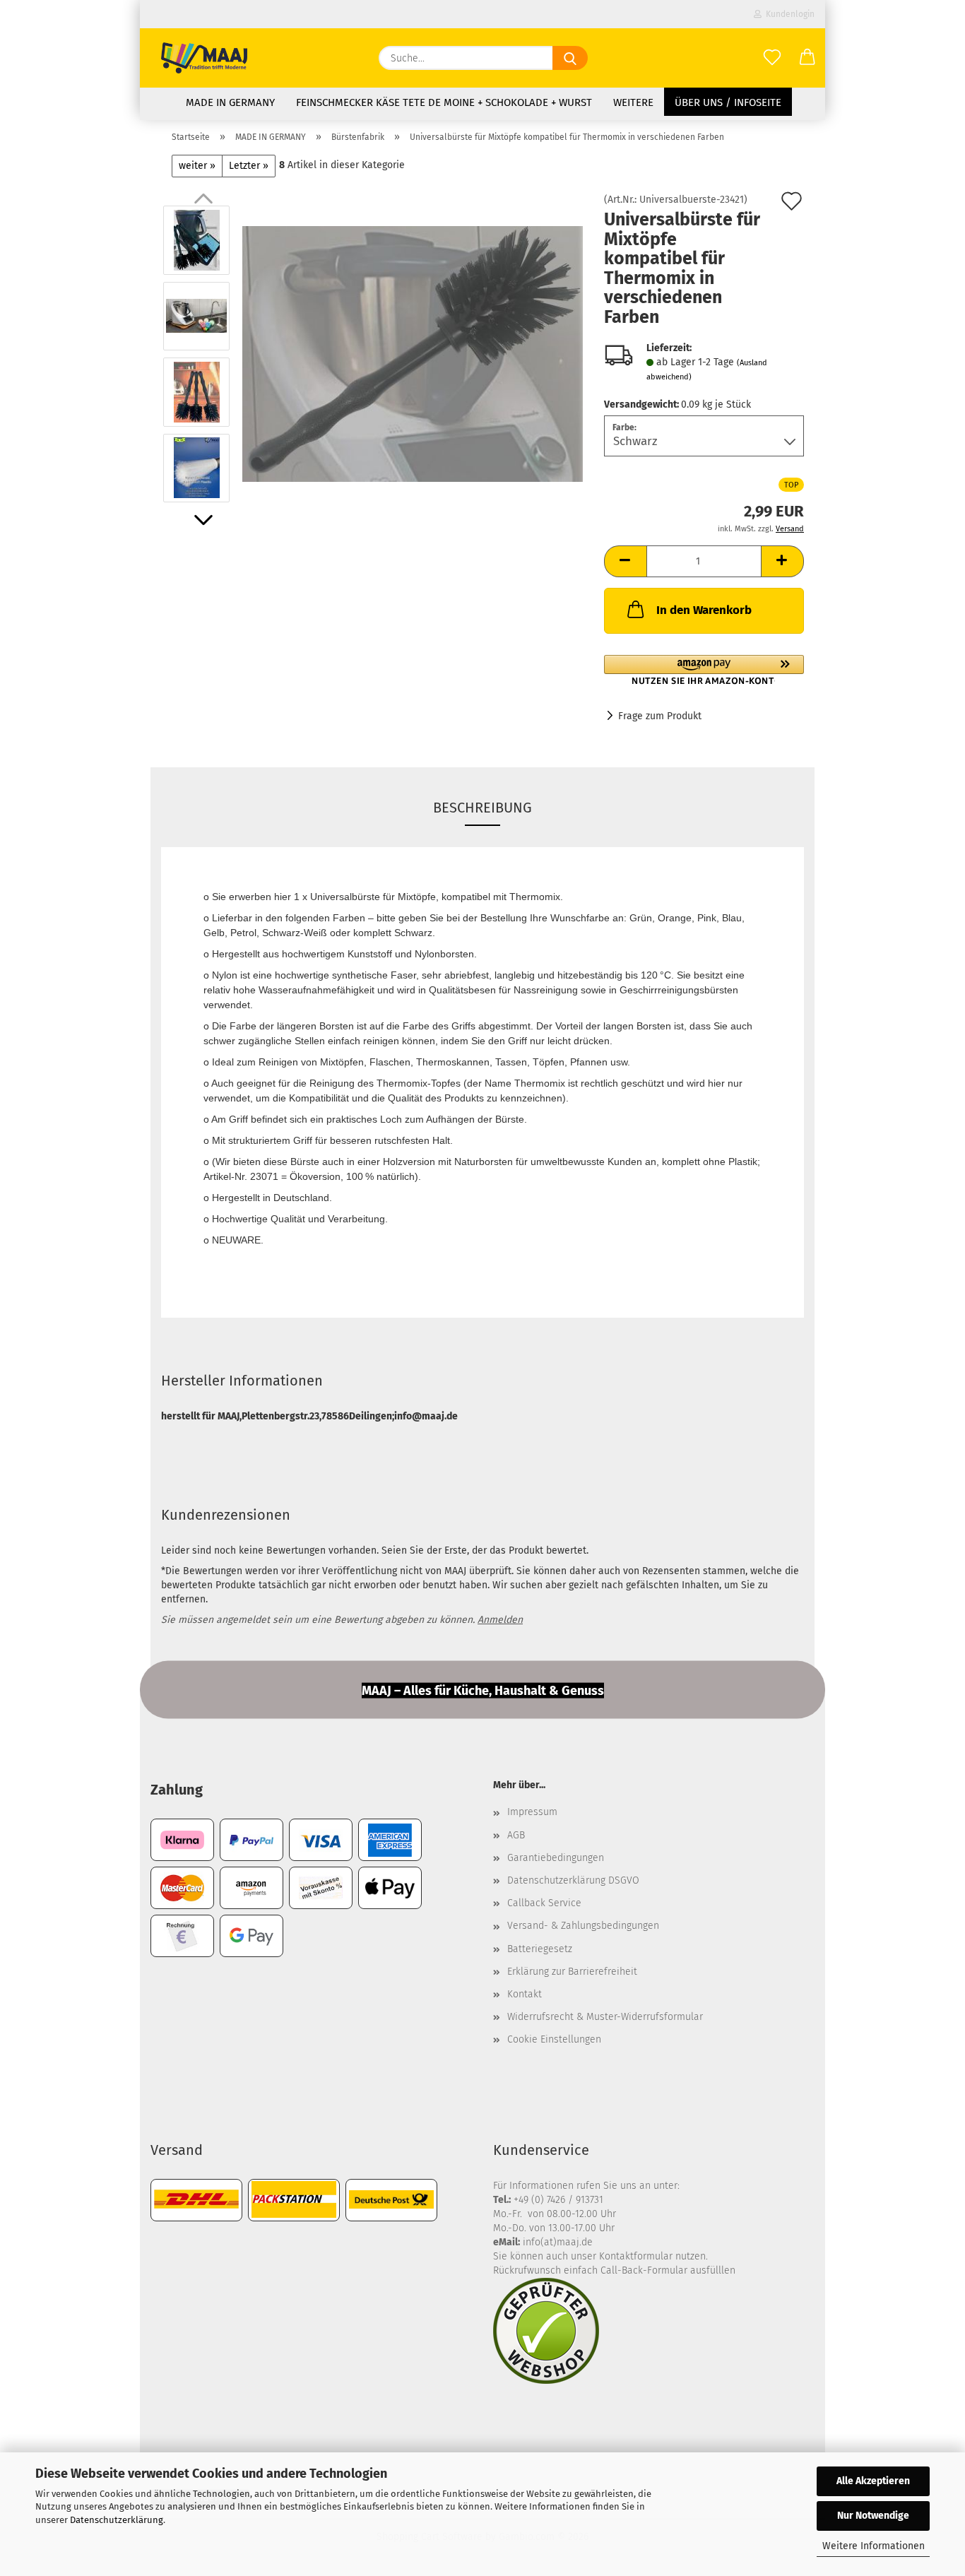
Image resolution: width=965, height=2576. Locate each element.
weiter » (197, 166)
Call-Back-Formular (644, 2270)
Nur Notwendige (873, 2516)
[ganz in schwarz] (413, 354)
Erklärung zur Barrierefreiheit (572, 1972)
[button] (807, 58)
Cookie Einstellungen (554, 2039)
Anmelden (500, 1620)
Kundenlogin (788, 14)
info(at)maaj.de (558, 2242)
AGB (516, 1835)
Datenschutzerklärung (117, 2520)
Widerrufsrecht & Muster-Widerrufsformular (605, 2017)
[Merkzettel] (772, 58)
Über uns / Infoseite (728, 102)
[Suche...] (570, 58)
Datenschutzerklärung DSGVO (573, 1880)
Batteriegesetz (540, 1949)
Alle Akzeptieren (873, 2481)
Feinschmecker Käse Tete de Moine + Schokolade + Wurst (444, 102)
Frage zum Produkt (660, 716)
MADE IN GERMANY (230, 102)
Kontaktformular (636, 2256)
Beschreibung (482, 808)
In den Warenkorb (704, 610)
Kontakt (525, 1994)
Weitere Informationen (874, 2546)
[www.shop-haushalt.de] (204, 58)
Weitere (633, 102)
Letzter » (249, 166)
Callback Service (544, 1903)
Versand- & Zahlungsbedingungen (583, 1926)
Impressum (532, 1812)
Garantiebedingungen (556, 1858)
